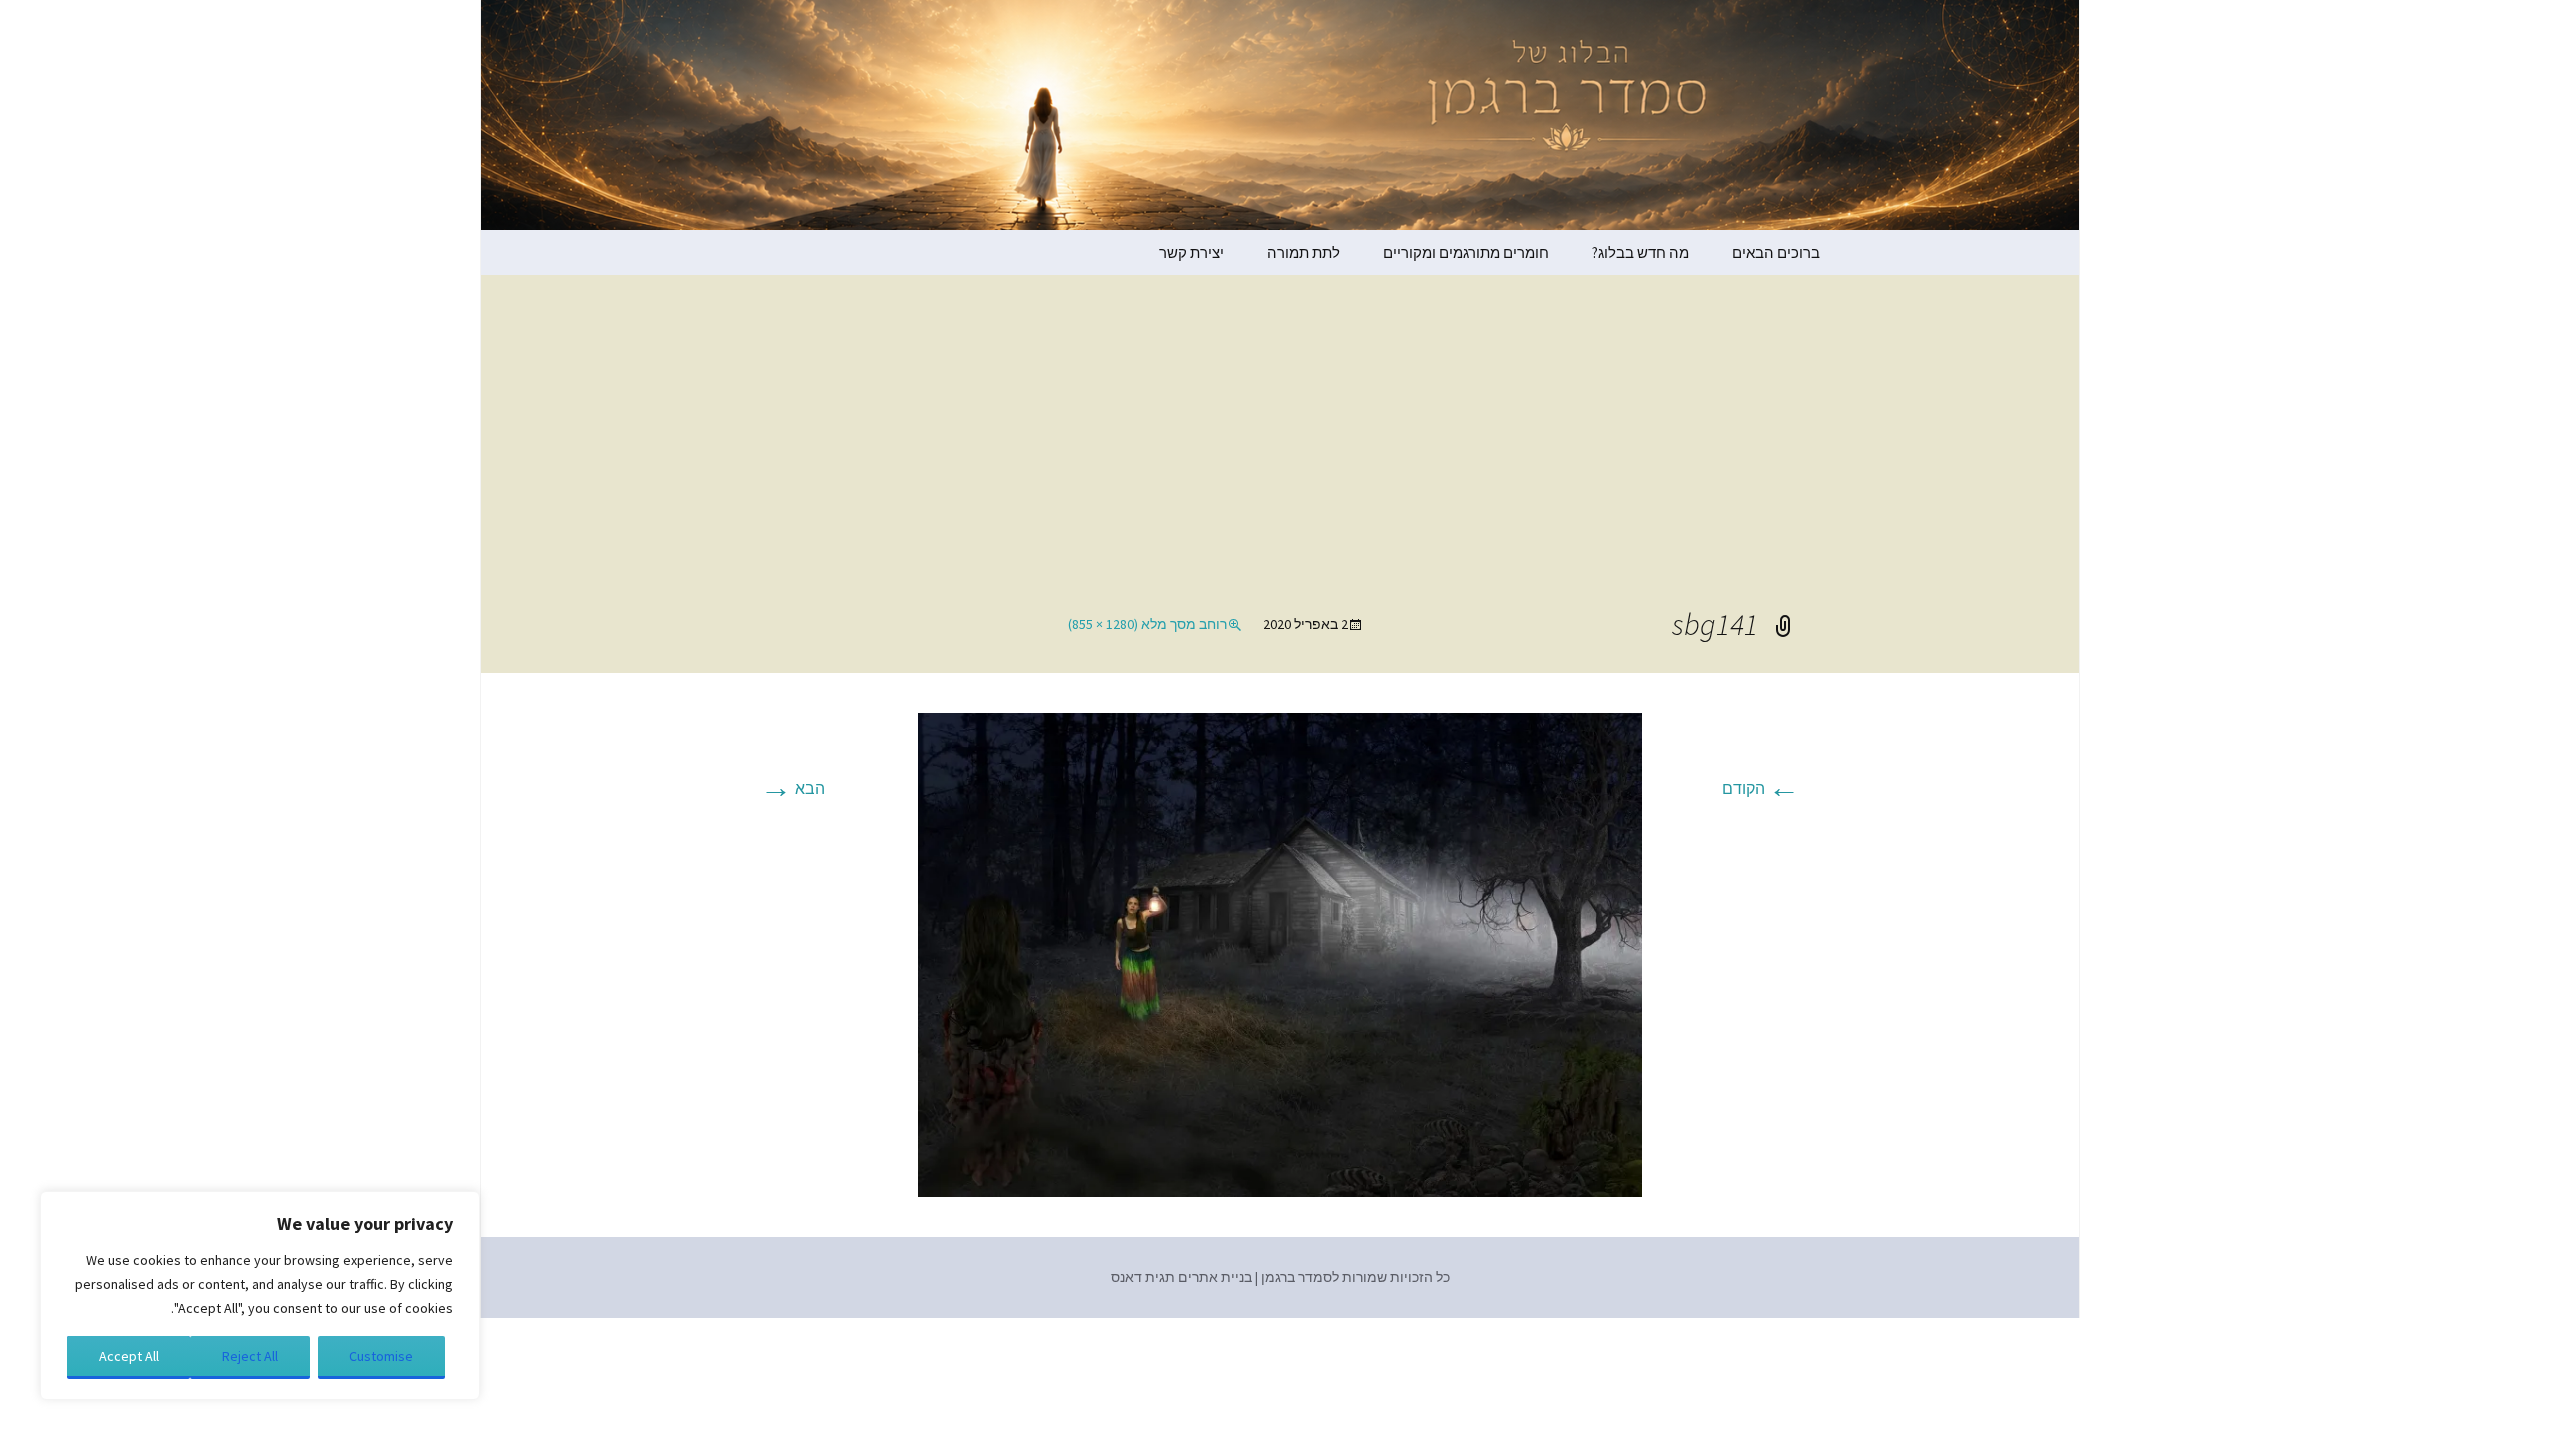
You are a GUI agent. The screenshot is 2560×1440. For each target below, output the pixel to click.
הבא (792, 788)
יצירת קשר (1191, 252)
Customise (381, 1356)
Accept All (129, 1356)
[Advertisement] (1280, 455)
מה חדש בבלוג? (1640, 252)
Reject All (250, 1356)
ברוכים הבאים (1776, 252)
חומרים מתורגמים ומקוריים (1466, 252)
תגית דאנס (1143, 1277)
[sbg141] (1280, 953)
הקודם (1761, 788)
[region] (260, 1295)
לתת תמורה (1303, 252)
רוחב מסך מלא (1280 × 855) (1147, 624)
